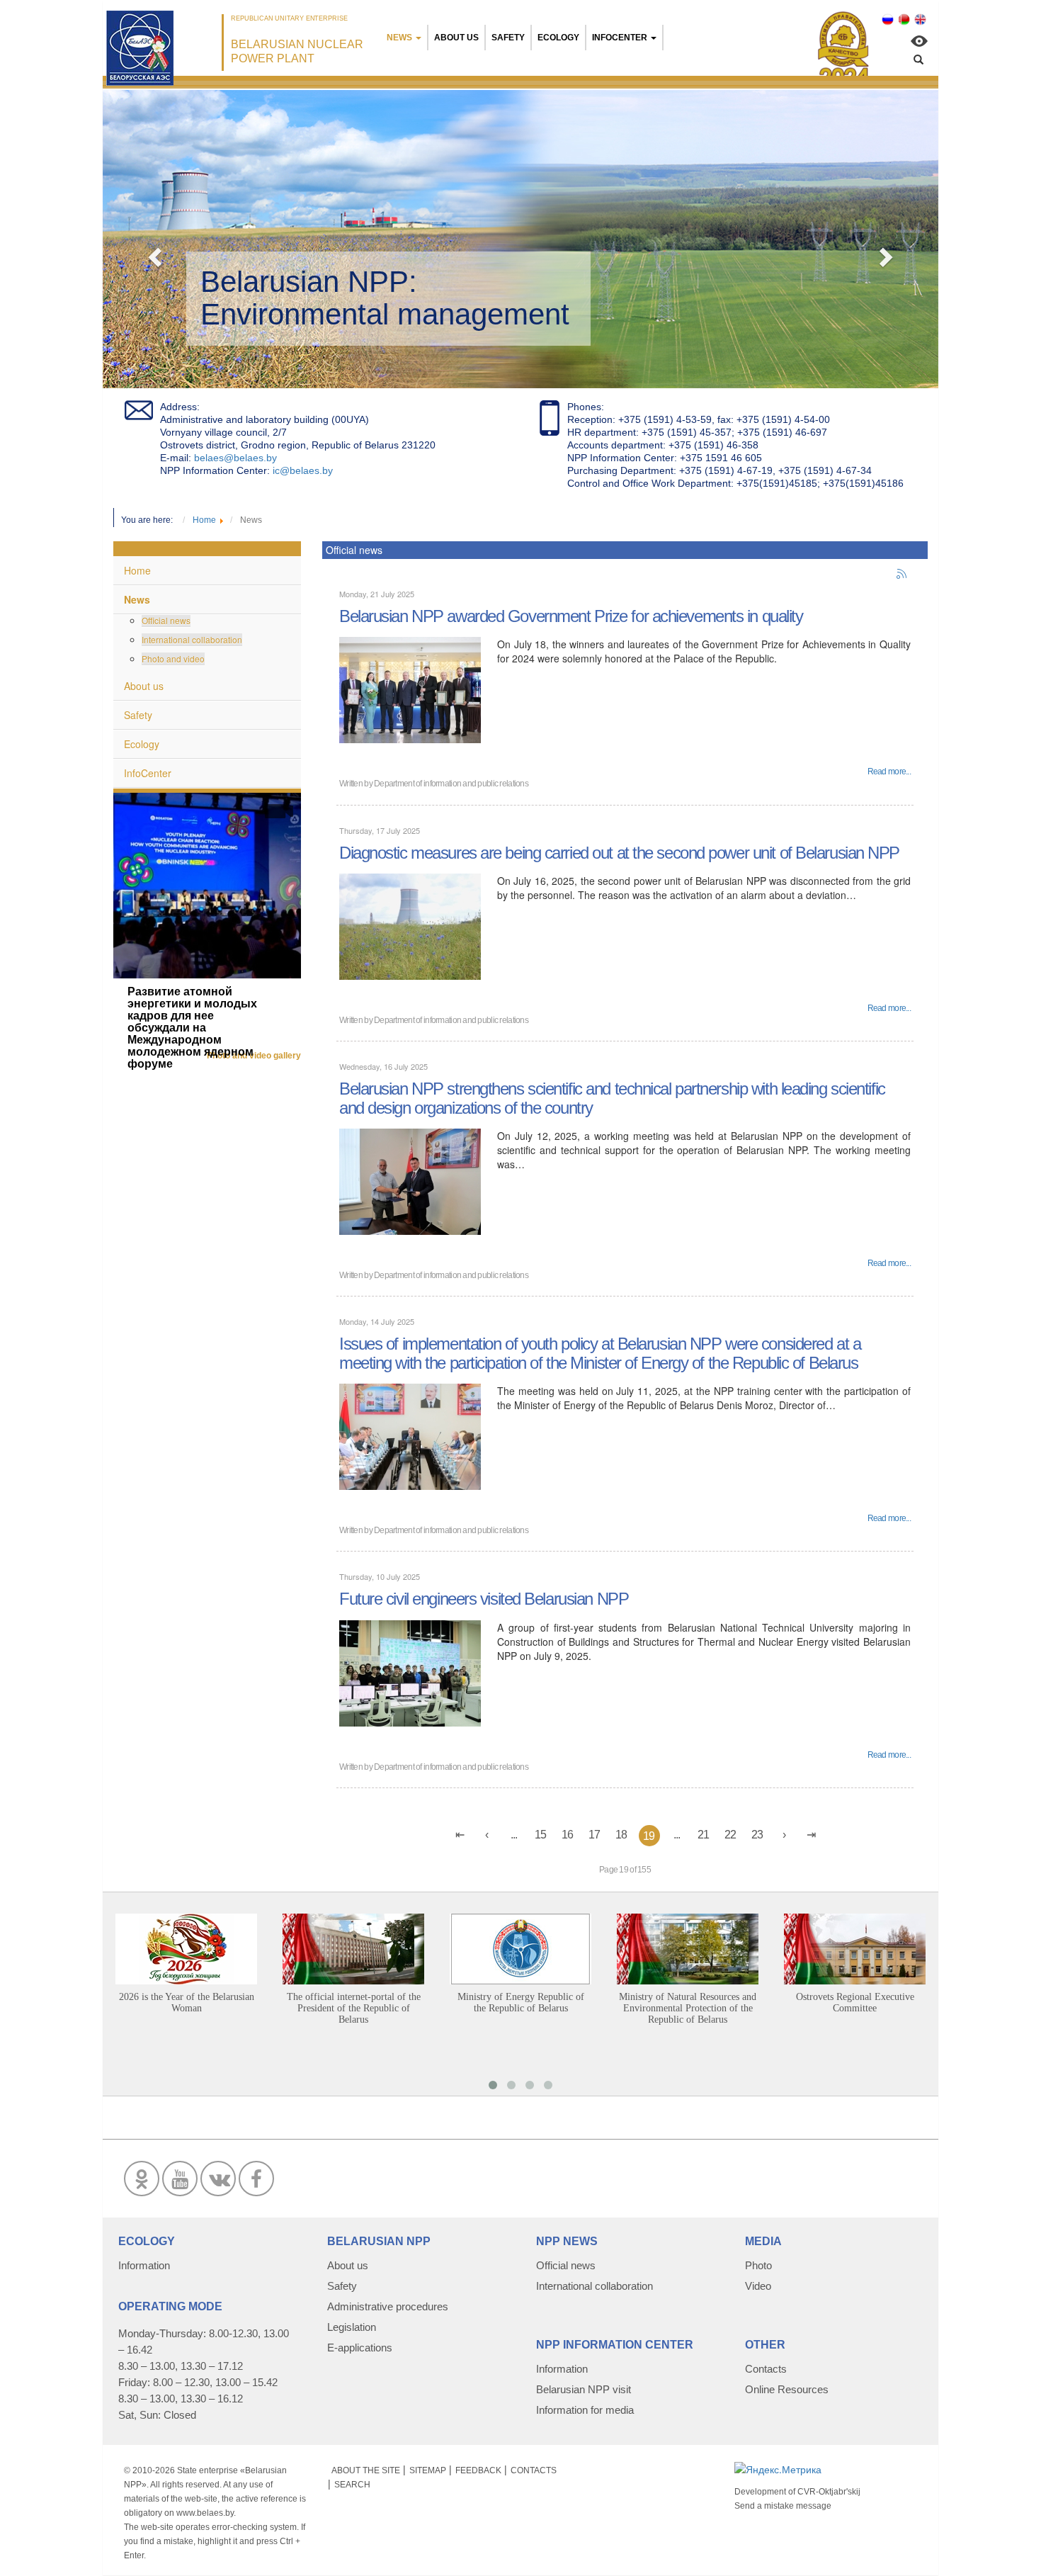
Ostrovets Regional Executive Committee (855, 2002)
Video (758, 2286)
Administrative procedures (388, 2306)
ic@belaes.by (303, 470)
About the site (366, 2470)
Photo (758, 2265)
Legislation (352, 2327)
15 (541, 1835)
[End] (812, 1835)
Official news (166, 620)
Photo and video (173, 659)
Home (137, 570)
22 (730, 1835)
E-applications (360, 2348)
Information (144, 2265)
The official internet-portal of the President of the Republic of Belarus (354, 2008)
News (399, 38)
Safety (508, 38)
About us (456, 38)
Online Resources (787, 2389)
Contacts (766, 2369)
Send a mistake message (783, 2506)
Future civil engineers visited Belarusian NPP (484, 1599)
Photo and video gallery (254, 1056)
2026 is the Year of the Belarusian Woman (187, 2002)
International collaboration (192, 639)
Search (352, 2485)
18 (621, 1835)
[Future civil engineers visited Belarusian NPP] (410, 1671)
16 (568, 1835)
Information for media (585, 2410)
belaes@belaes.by (235, 458)
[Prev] (487, 1835)
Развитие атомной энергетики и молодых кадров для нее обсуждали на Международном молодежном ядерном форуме (192, 1028)
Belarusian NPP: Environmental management (385, 298)
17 (595, 1835)
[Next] (785, 1835)
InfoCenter (620, 38)
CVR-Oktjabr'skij (829, 2492)
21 (704, 1835)
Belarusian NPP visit (584, 2389)
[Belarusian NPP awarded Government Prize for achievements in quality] (410, 689)
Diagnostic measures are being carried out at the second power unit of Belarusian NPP (619, 853)
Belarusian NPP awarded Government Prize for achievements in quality (571, 616)
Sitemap (428, 2470)
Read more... (889, 772)
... (514, 1835)
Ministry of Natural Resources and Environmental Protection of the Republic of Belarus (688, 2008)
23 (757, 1835)
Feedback (478, 2470)
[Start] (460, 1835)
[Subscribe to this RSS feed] (902, 575)
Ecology (558, 38)
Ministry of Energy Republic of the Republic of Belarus (521, 2002)
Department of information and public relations (451, 784)
